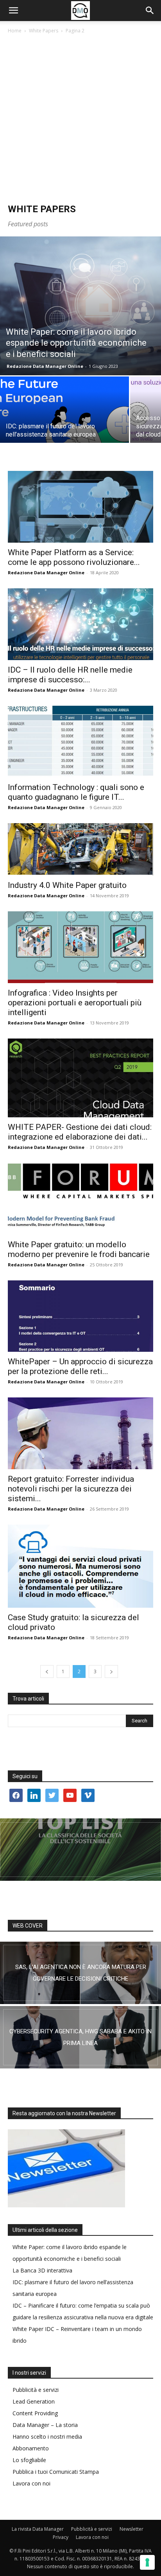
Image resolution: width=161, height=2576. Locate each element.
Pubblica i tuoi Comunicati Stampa (56, 2472)
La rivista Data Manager (38, 2529)
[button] (13, 11)
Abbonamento (31, 2448)
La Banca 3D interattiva (42, 2270)
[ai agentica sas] (80, 1973)
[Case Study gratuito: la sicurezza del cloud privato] (80, 1566)
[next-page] (111, 1671)
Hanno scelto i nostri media (47, 2437)
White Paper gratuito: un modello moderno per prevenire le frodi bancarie (79, 1249)
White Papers (44, 31)
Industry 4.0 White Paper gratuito (67, 885)
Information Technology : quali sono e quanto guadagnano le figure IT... (76, 792)
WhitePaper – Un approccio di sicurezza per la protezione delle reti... (80, 1366)
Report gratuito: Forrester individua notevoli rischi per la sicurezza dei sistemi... (71, 1489)
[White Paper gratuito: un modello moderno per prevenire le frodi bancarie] (80, 1199)
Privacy (61, 2537)
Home (15, 31)
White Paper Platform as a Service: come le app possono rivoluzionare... (74, 557)
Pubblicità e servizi (36, 2390)
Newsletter (131, 2529)
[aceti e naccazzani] (80, 2037)
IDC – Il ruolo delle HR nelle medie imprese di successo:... (70, 675)
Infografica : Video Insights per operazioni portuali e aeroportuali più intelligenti (75, 1003)
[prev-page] (47, 1671)
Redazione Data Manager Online (45, 366)
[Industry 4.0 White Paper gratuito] (80, 849)
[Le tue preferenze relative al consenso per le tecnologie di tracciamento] (147, 2562)
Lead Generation (34, 2401)
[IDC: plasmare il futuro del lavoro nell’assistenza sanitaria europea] (64, 424)
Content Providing (35, 2413)
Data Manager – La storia (45, 2425)
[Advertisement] (80, 119)
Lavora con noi (31, 2483)
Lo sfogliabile (29, 2460)
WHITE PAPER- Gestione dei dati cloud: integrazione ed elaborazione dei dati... (80, 1132)
